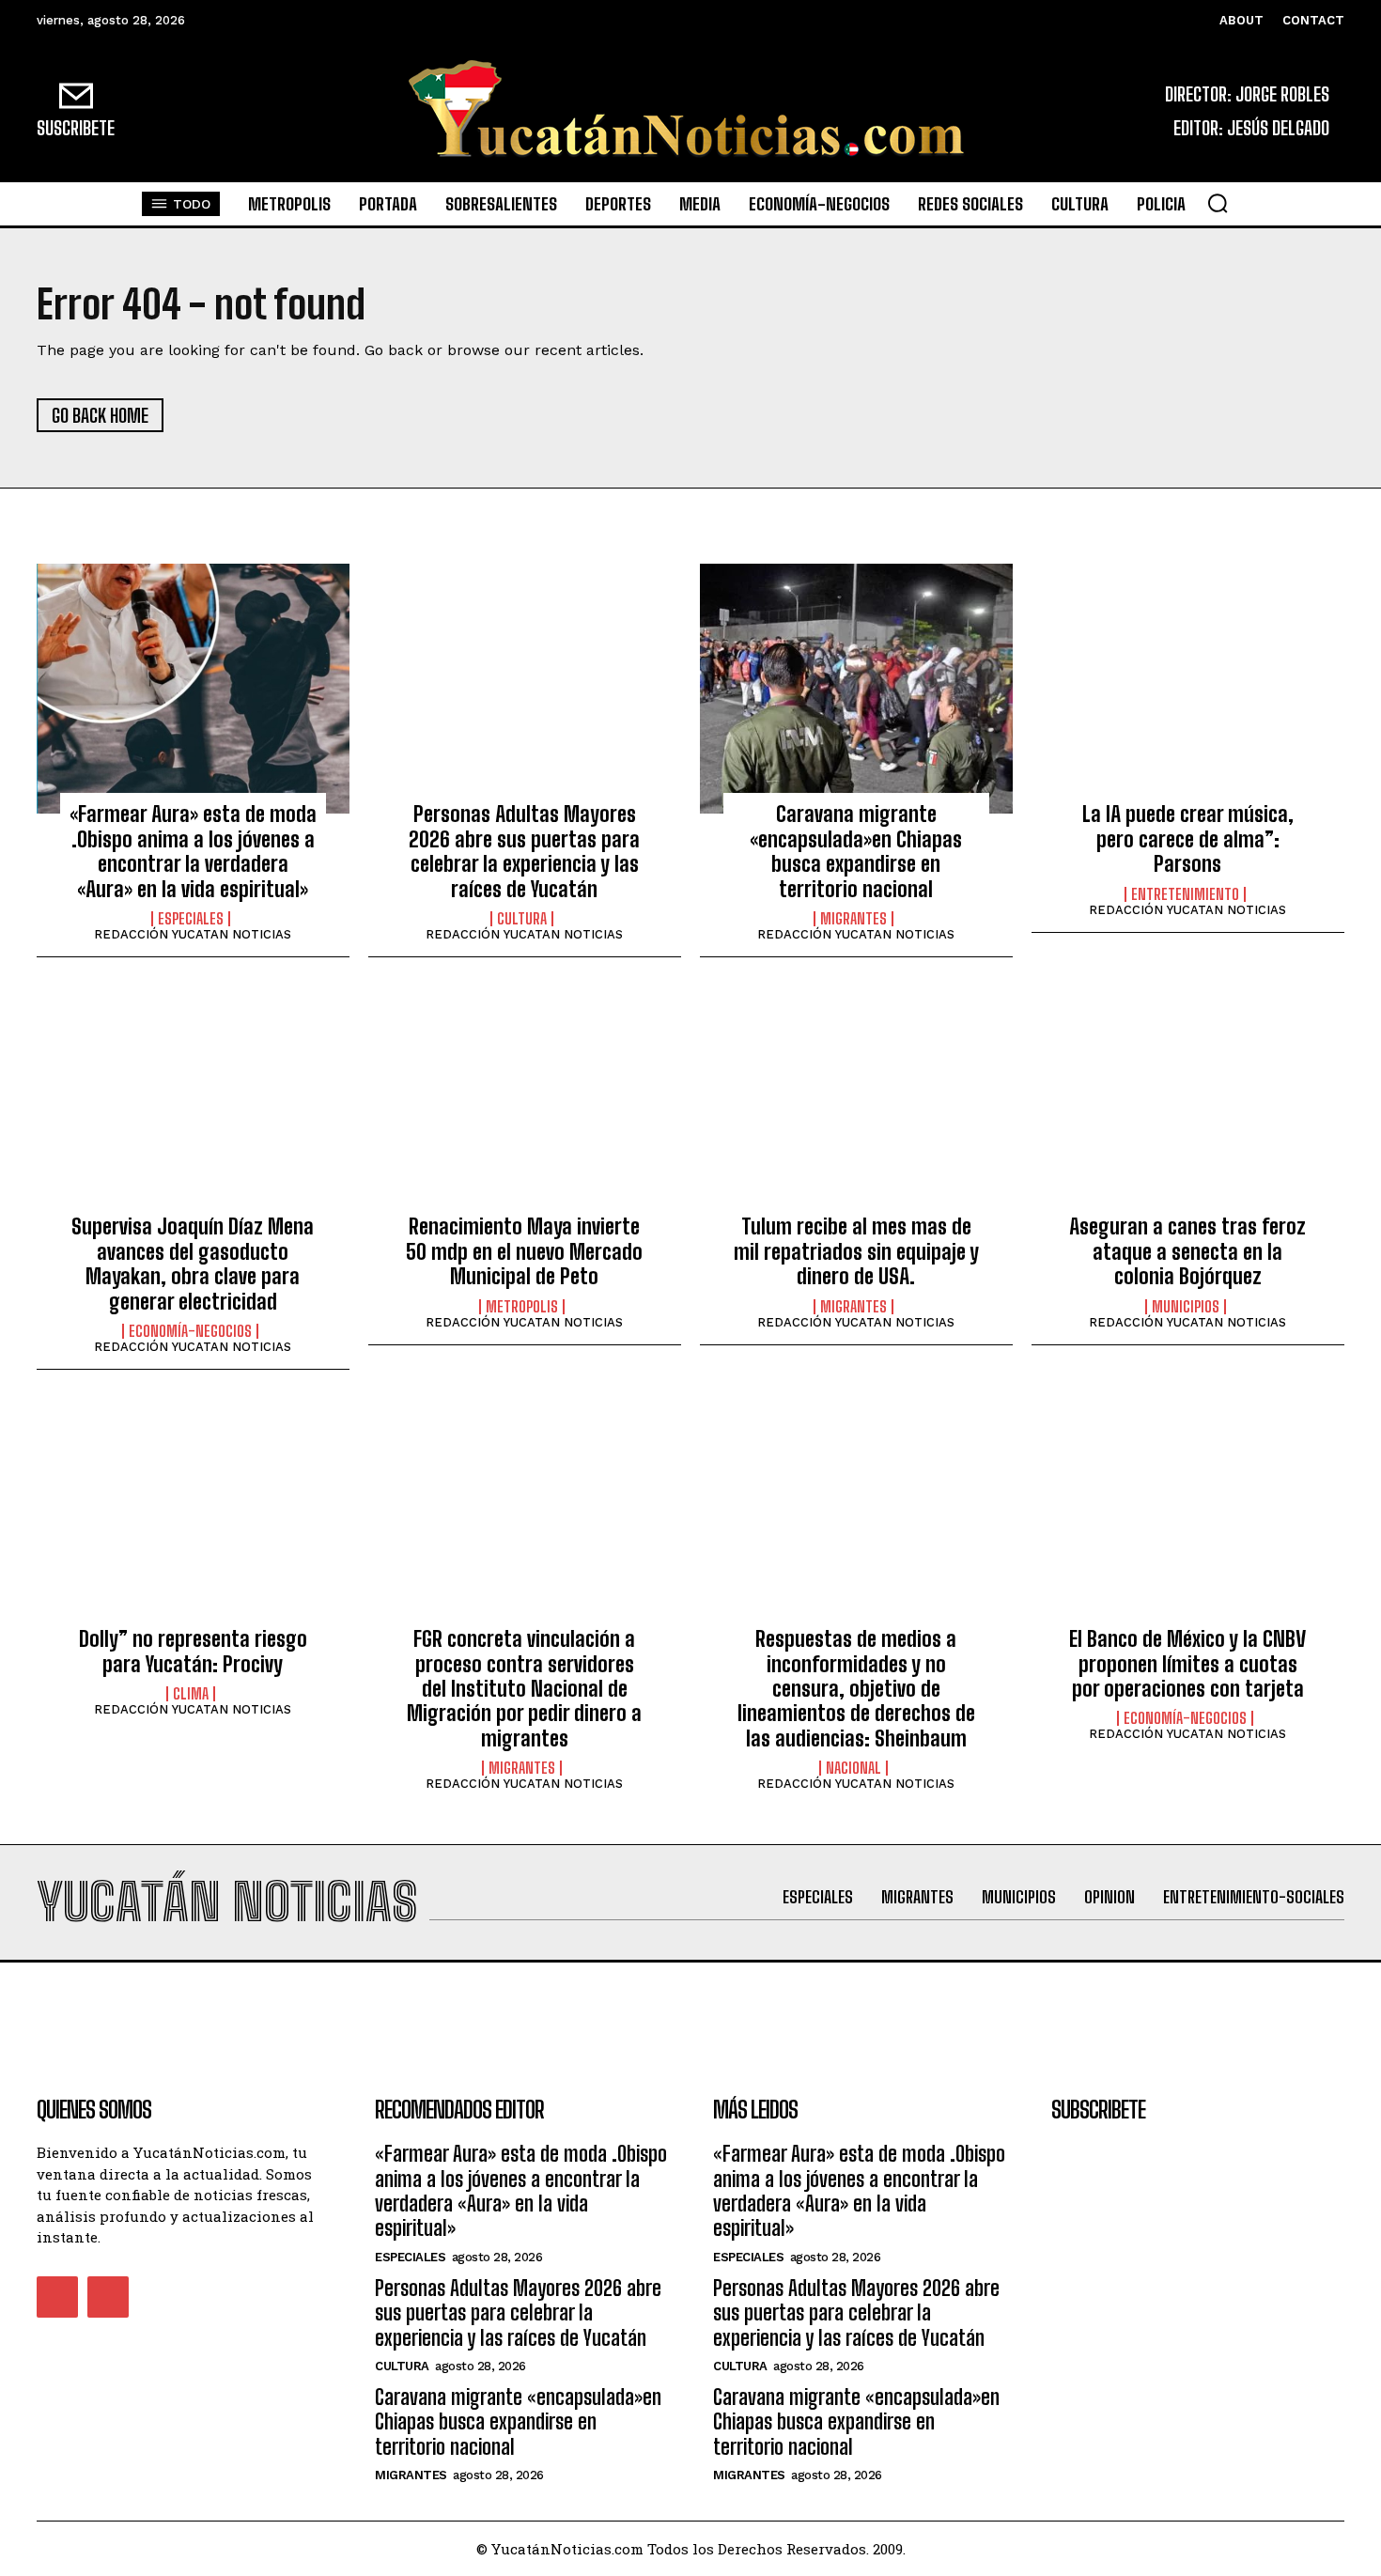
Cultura (522, 919)
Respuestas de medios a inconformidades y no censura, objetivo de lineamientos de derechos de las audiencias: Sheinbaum (856, 1689)
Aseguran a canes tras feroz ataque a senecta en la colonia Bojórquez (1187, 1251)
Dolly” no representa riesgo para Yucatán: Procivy (193, 1651)
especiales (191, 919)
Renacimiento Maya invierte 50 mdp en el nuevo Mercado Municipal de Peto (524, 1251)
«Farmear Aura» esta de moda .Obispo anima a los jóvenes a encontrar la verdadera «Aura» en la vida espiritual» (193, 851)
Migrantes (853, 919)
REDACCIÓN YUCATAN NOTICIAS (193, 934)
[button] (1218, 203)
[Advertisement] (690, 2005)
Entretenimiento (1185, 894)
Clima (191, 1694)
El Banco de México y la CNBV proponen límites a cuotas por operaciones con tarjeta (1187, 1664)
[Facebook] (57, 2297)
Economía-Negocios (190, 1331)
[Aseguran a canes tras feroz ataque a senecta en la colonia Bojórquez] (1188, 1101)
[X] (108, 2297)
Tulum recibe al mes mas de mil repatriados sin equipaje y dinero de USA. (856, 1251)
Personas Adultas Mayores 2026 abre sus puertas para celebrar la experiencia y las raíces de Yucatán (524, 851)
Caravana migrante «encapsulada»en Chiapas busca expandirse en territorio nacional (856, 851)
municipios (1186, 1307)
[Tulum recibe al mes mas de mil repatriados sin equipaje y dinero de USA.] (856, 1101)
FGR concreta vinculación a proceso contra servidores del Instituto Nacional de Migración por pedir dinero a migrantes (524, 1689)
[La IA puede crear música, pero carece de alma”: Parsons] (1188, 689)
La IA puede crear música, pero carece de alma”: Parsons (1188, 839)
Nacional (853, 1768)
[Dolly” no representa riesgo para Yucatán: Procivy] (193, 1513)
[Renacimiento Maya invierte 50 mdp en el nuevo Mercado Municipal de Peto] (525, 1101)
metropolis (522, 1307)
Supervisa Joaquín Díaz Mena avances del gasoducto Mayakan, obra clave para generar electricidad (193, 1264)
